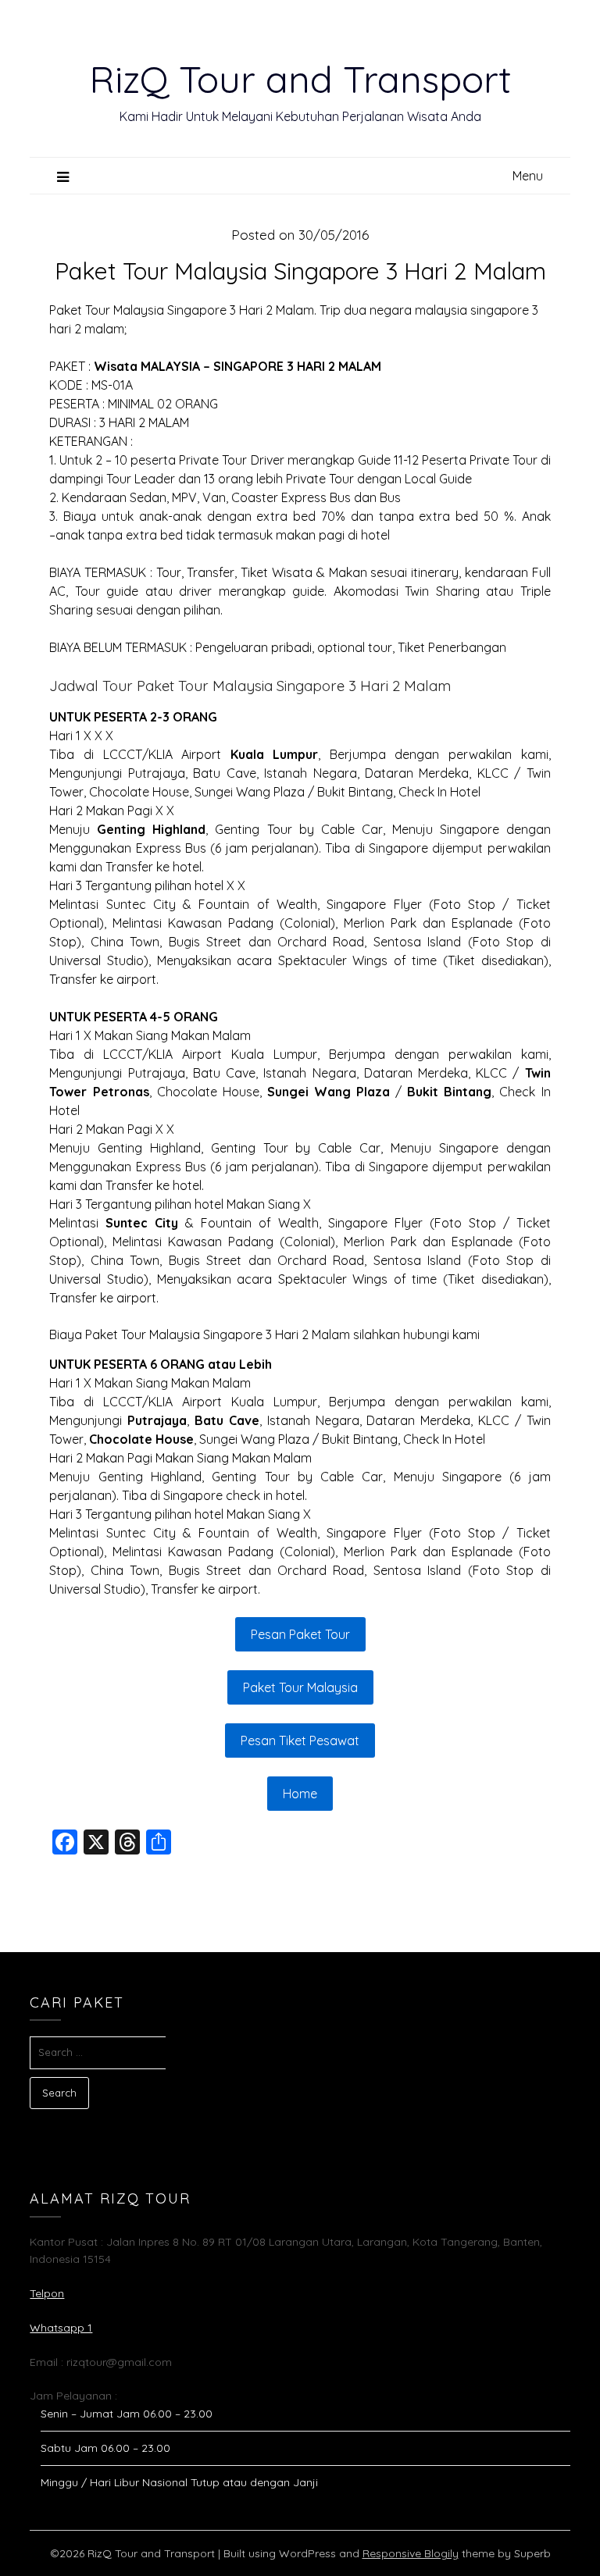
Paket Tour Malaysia (300, 1687)
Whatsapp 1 (61, 2328)
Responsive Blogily (411, 2553)
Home (300, 1794)
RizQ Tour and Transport (300, 79)
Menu (528, 176)
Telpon (47, 2293)
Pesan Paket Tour (300, 1634)
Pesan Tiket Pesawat (300, 1740)
